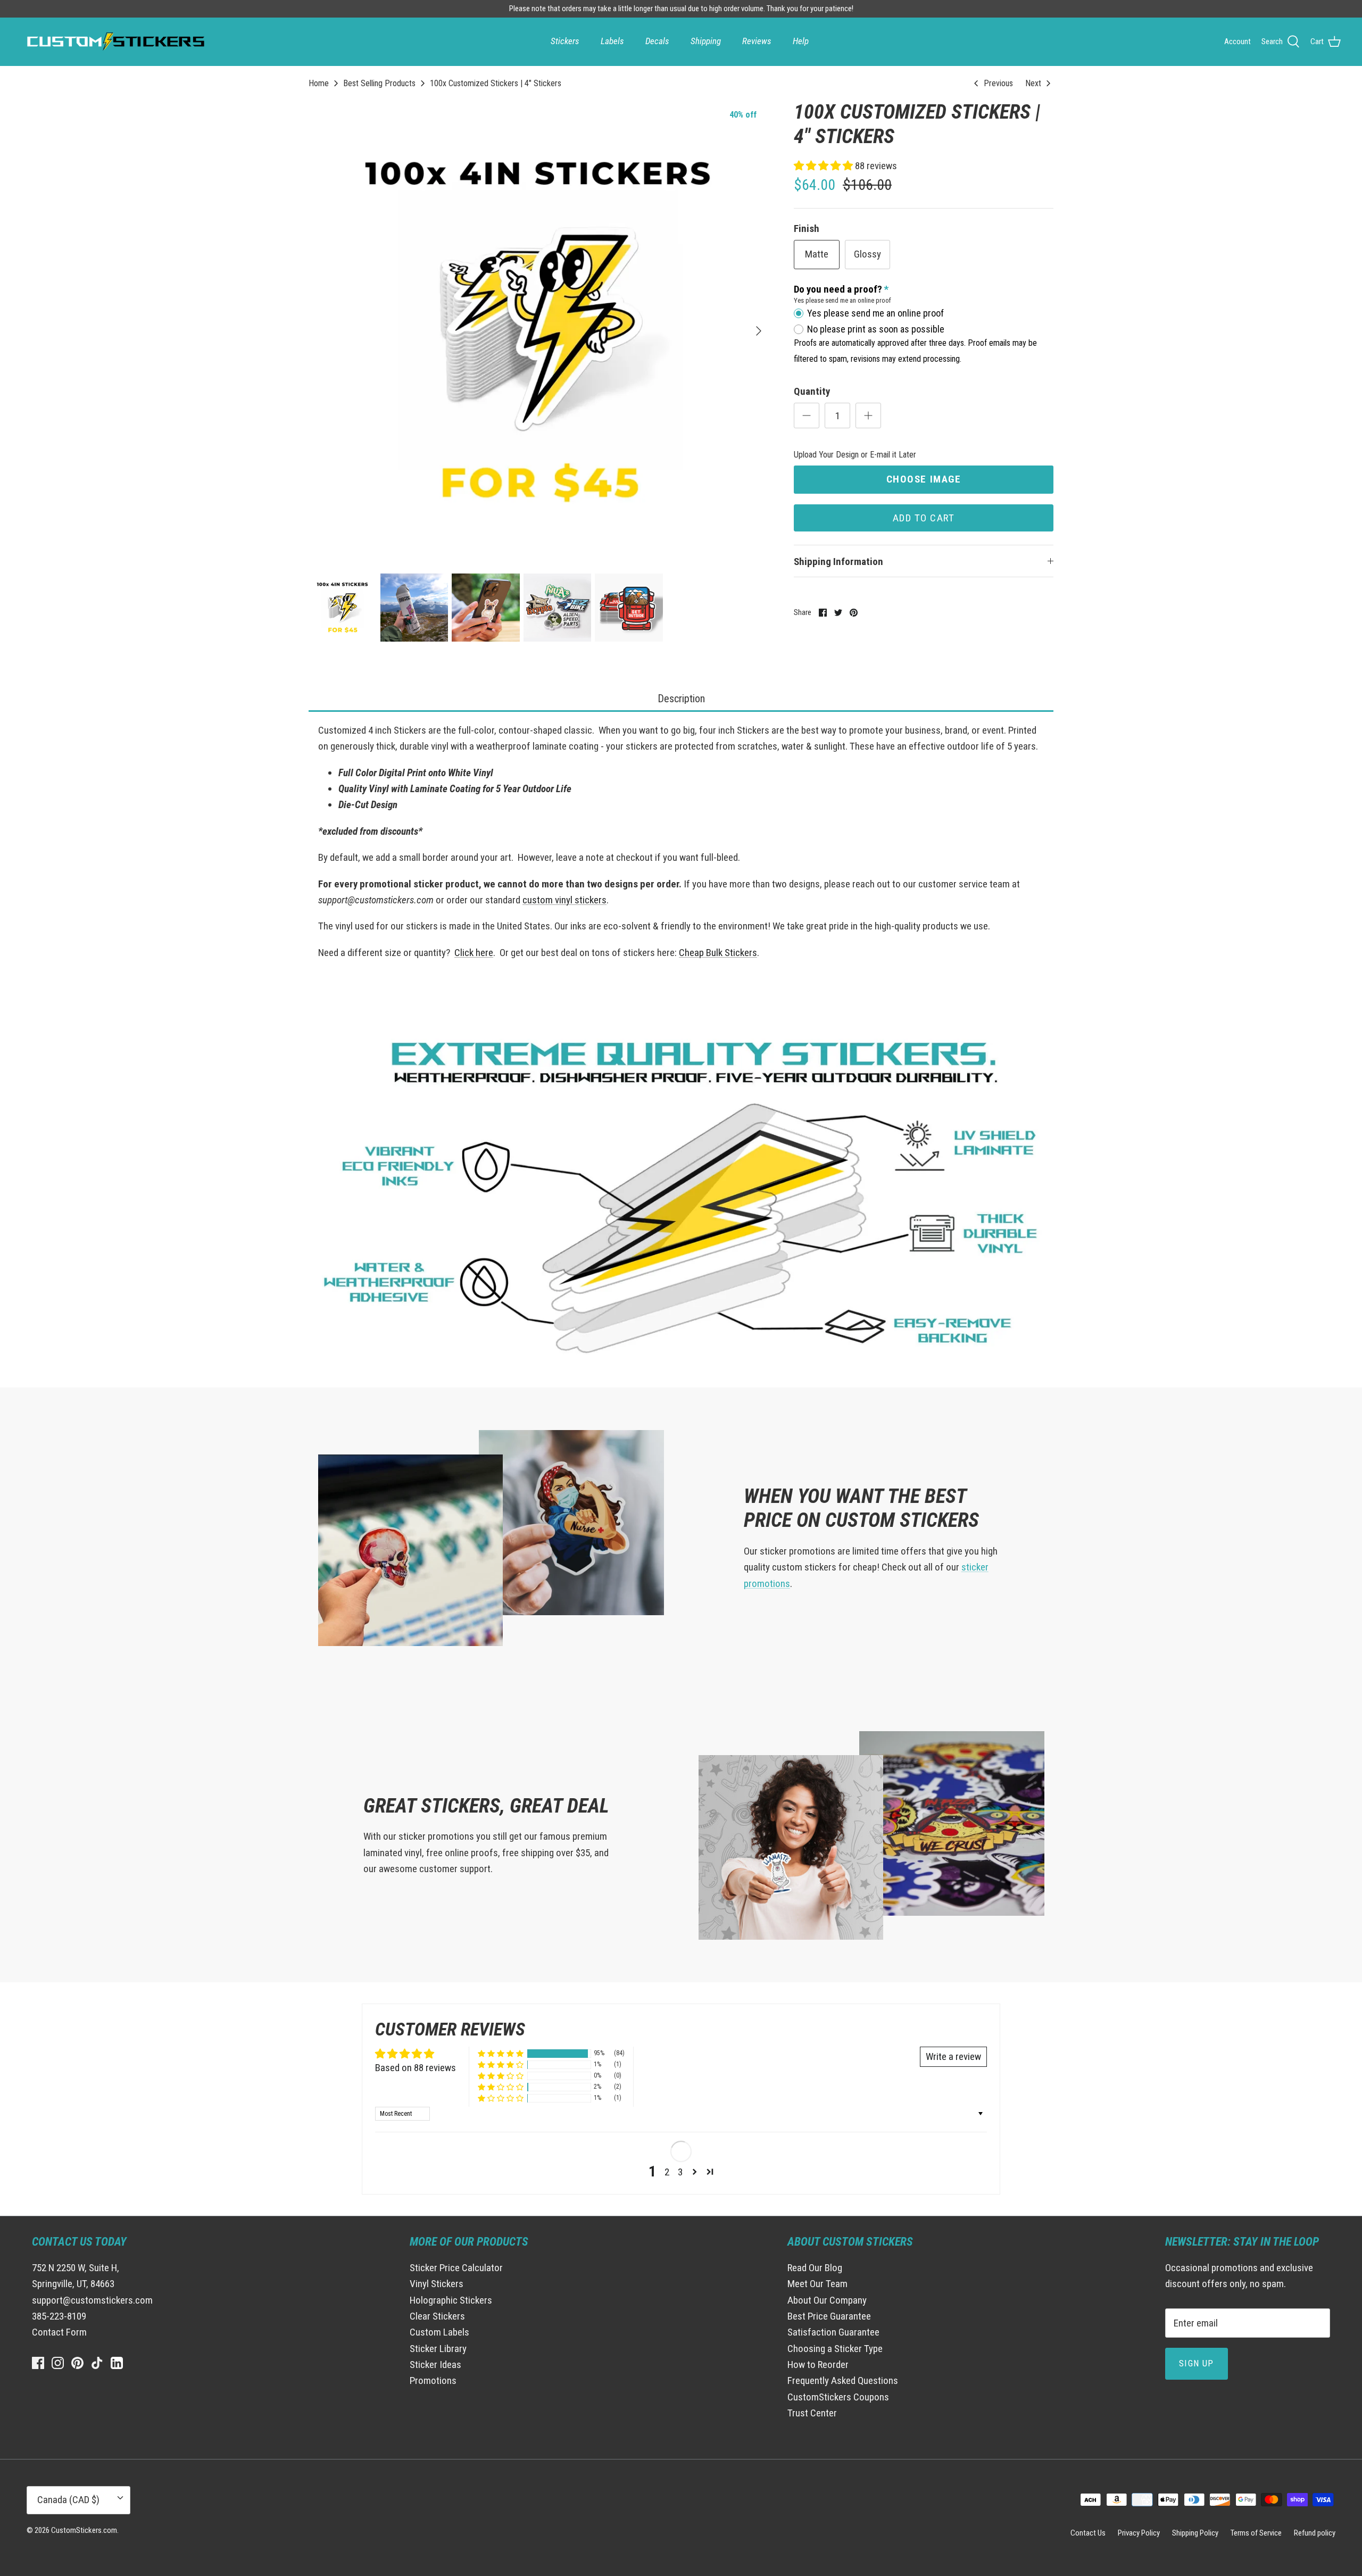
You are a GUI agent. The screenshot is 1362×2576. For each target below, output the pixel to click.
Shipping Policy (1195, 2533)
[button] (824, 166)
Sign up (1197, 2363)
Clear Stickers (437, 2316)
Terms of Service (1256, 2533)
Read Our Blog (815, 2268)
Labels (612, 41)
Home (319, 83)
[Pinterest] (77, 2363)
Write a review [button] (953, 2056)
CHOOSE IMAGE (924, 479)
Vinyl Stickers (437, 2284)
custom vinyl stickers (564, 900)
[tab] (681, 699)
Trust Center (812, 2413)
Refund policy (1315, 2533)
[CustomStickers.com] (114, 41)
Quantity (812, 391)
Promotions (433, 2380)
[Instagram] (58, 2363)
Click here (474, 953)
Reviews (757, 41)
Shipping (706, 41)
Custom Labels (439, 2332)
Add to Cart (924, 518)
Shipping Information (838, 562)
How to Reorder (818, 2365)
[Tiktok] (97, 2363)
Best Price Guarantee (829, 2316)
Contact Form (59, 2332)
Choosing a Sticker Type (835, 2349)
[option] (539, 331)
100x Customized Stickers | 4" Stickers (496, 83)
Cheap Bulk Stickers (718, 953)
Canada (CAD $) (68, 2500)
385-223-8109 (59, 2316)
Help (801, 41)
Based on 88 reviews (416, 2068)
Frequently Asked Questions (843, 2380)
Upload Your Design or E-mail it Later (855, 455)
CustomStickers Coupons (838, 2397)
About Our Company (827, 2300)
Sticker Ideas (435, 2365)
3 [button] (680, 2172)
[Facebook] (38, 2363)
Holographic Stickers (451, 2300)
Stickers (565, 41)
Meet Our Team (817, 2284)
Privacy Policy (1139, 2533)
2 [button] (667, 2172)
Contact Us (1088, 2533)
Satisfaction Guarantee (833, 2332)
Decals (657, 41)
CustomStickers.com (84, 2530)
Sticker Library (438, 2349)
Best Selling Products (379, 83)
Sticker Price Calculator (456, 2268)
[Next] (759, 331)
